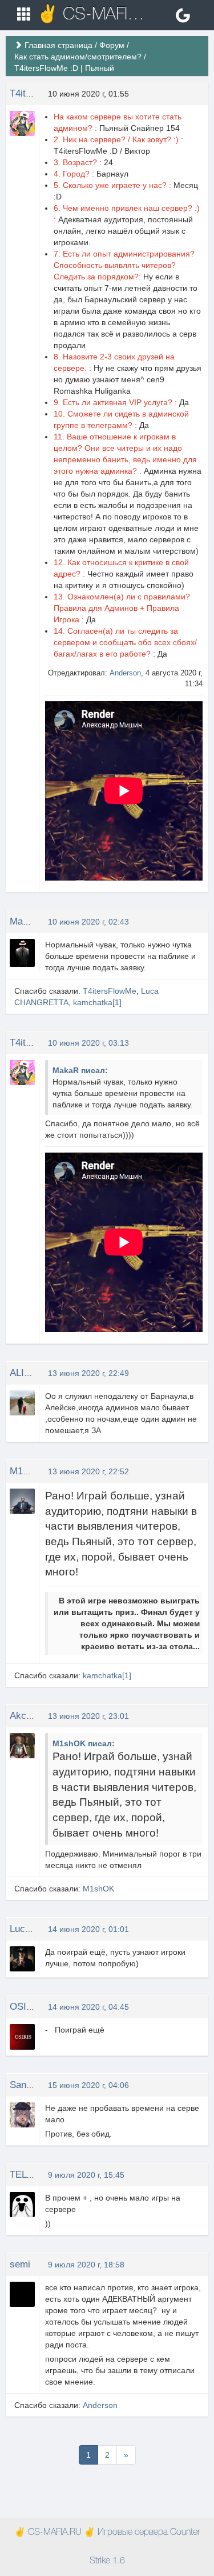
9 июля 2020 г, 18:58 (86, 2265)
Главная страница (58, 45)
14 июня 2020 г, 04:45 (88, 2007)
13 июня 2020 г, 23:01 (88, 1716)
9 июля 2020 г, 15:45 (86, 2175)
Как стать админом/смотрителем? (78, 57)
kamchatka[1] (97, 1002)
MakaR (25, 921)
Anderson (125, 673)
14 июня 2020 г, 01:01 (88, 1929)
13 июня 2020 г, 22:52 (88, 1471)
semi (20, 2264)
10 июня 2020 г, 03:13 (88, 1043)
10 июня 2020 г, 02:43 (88, 922)
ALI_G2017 (33, 1373)
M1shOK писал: (84, 1743)
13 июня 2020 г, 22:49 (88, 1373)
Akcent (25, 1716)
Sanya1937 (33, 2085)
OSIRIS (26, 2007)
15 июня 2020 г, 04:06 (88, 2085)
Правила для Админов (96, 608)
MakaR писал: (80, 1070)
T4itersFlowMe (110, 991)
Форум (112, 45)
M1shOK (28, 1471)
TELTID (26, 2175)
